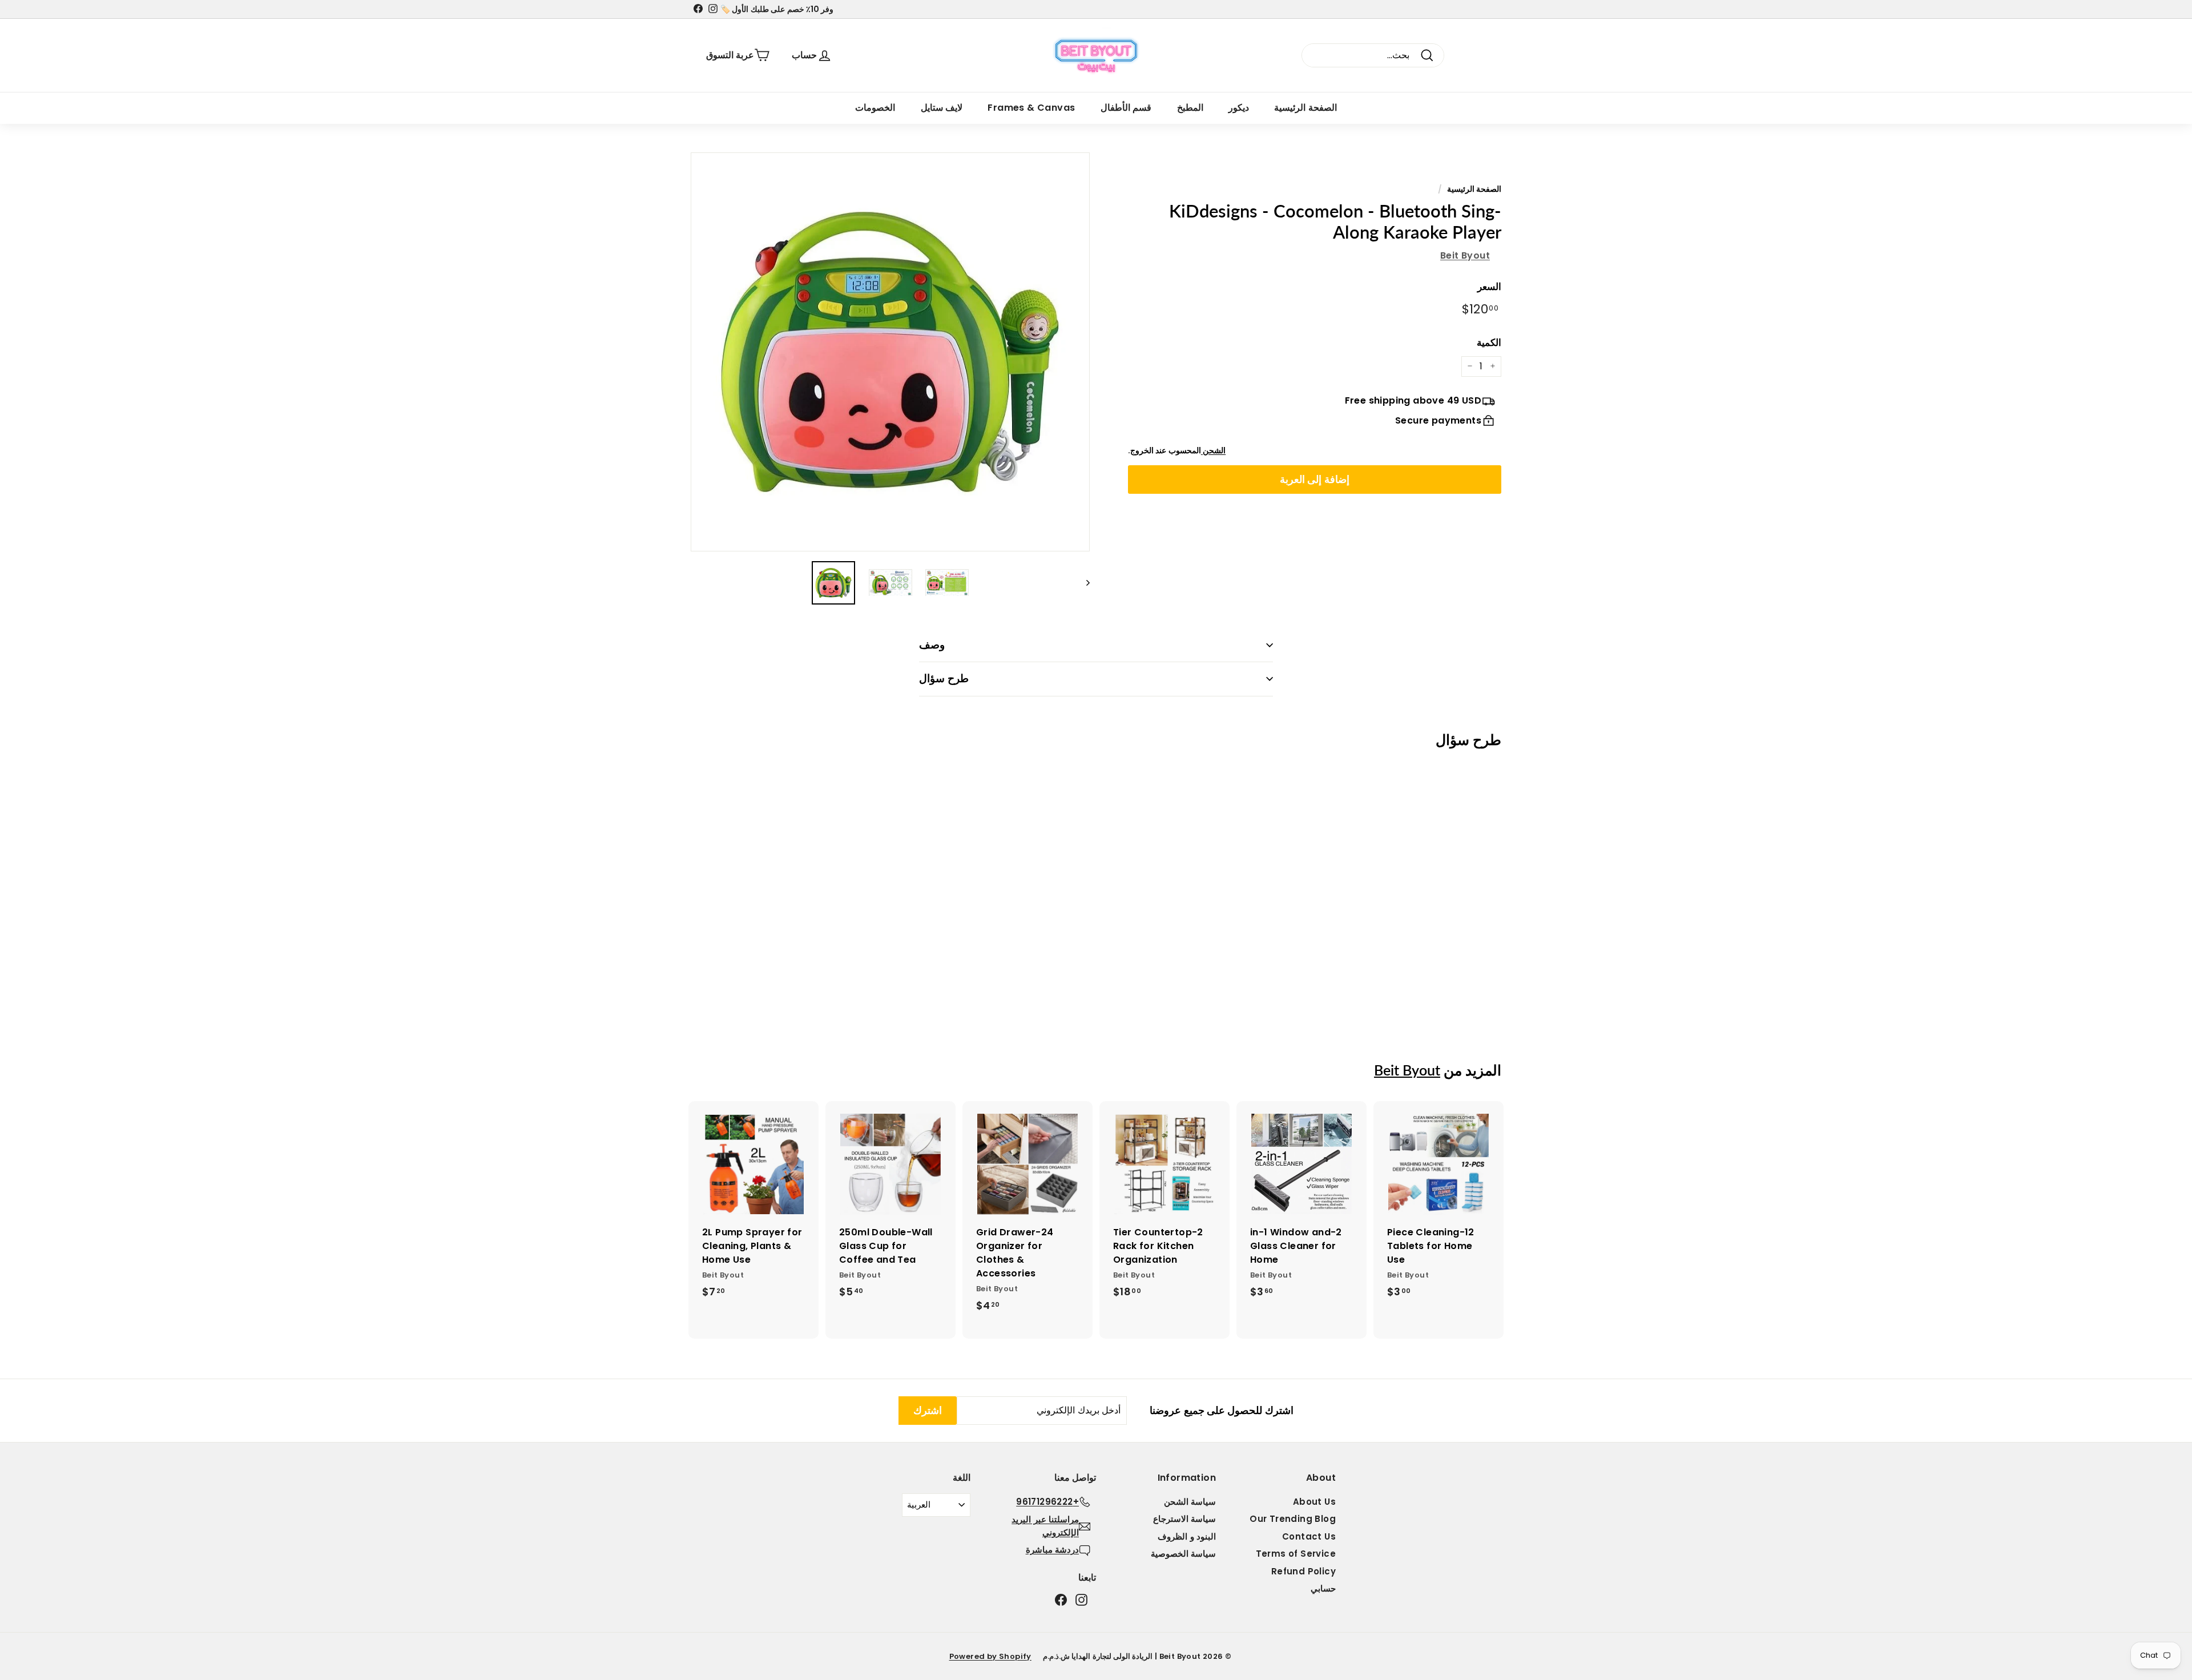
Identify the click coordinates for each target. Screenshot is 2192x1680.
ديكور (1239, 108)
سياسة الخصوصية (1183, 1554)
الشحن (1213, 450)
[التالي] (1083, 583)
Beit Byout (1465, 255)
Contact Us (1309, 1536)
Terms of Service (1296, 1554)
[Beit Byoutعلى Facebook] (1061, 1600)
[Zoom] (890, 352)
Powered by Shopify (990, 1656)
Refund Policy (1303, 1571)
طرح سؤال (944, 678)
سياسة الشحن (1190, 1502)
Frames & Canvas (1031, 108)
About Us (1314, 1502)
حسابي (1323, 1588)
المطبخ (1190, 108)
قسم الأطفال (1126, 108)
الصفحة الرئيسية (1305, 108)
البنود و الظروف (1187, 1536)
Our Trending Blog (1293, 1519)
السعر (1489, 286)
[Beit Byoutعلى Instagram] (1081, 1600)
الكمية (1489, 343)
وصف (932, 645)
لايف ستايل (942, 108)
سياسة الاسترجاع (1184, 1519)
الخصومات (875, 108)
